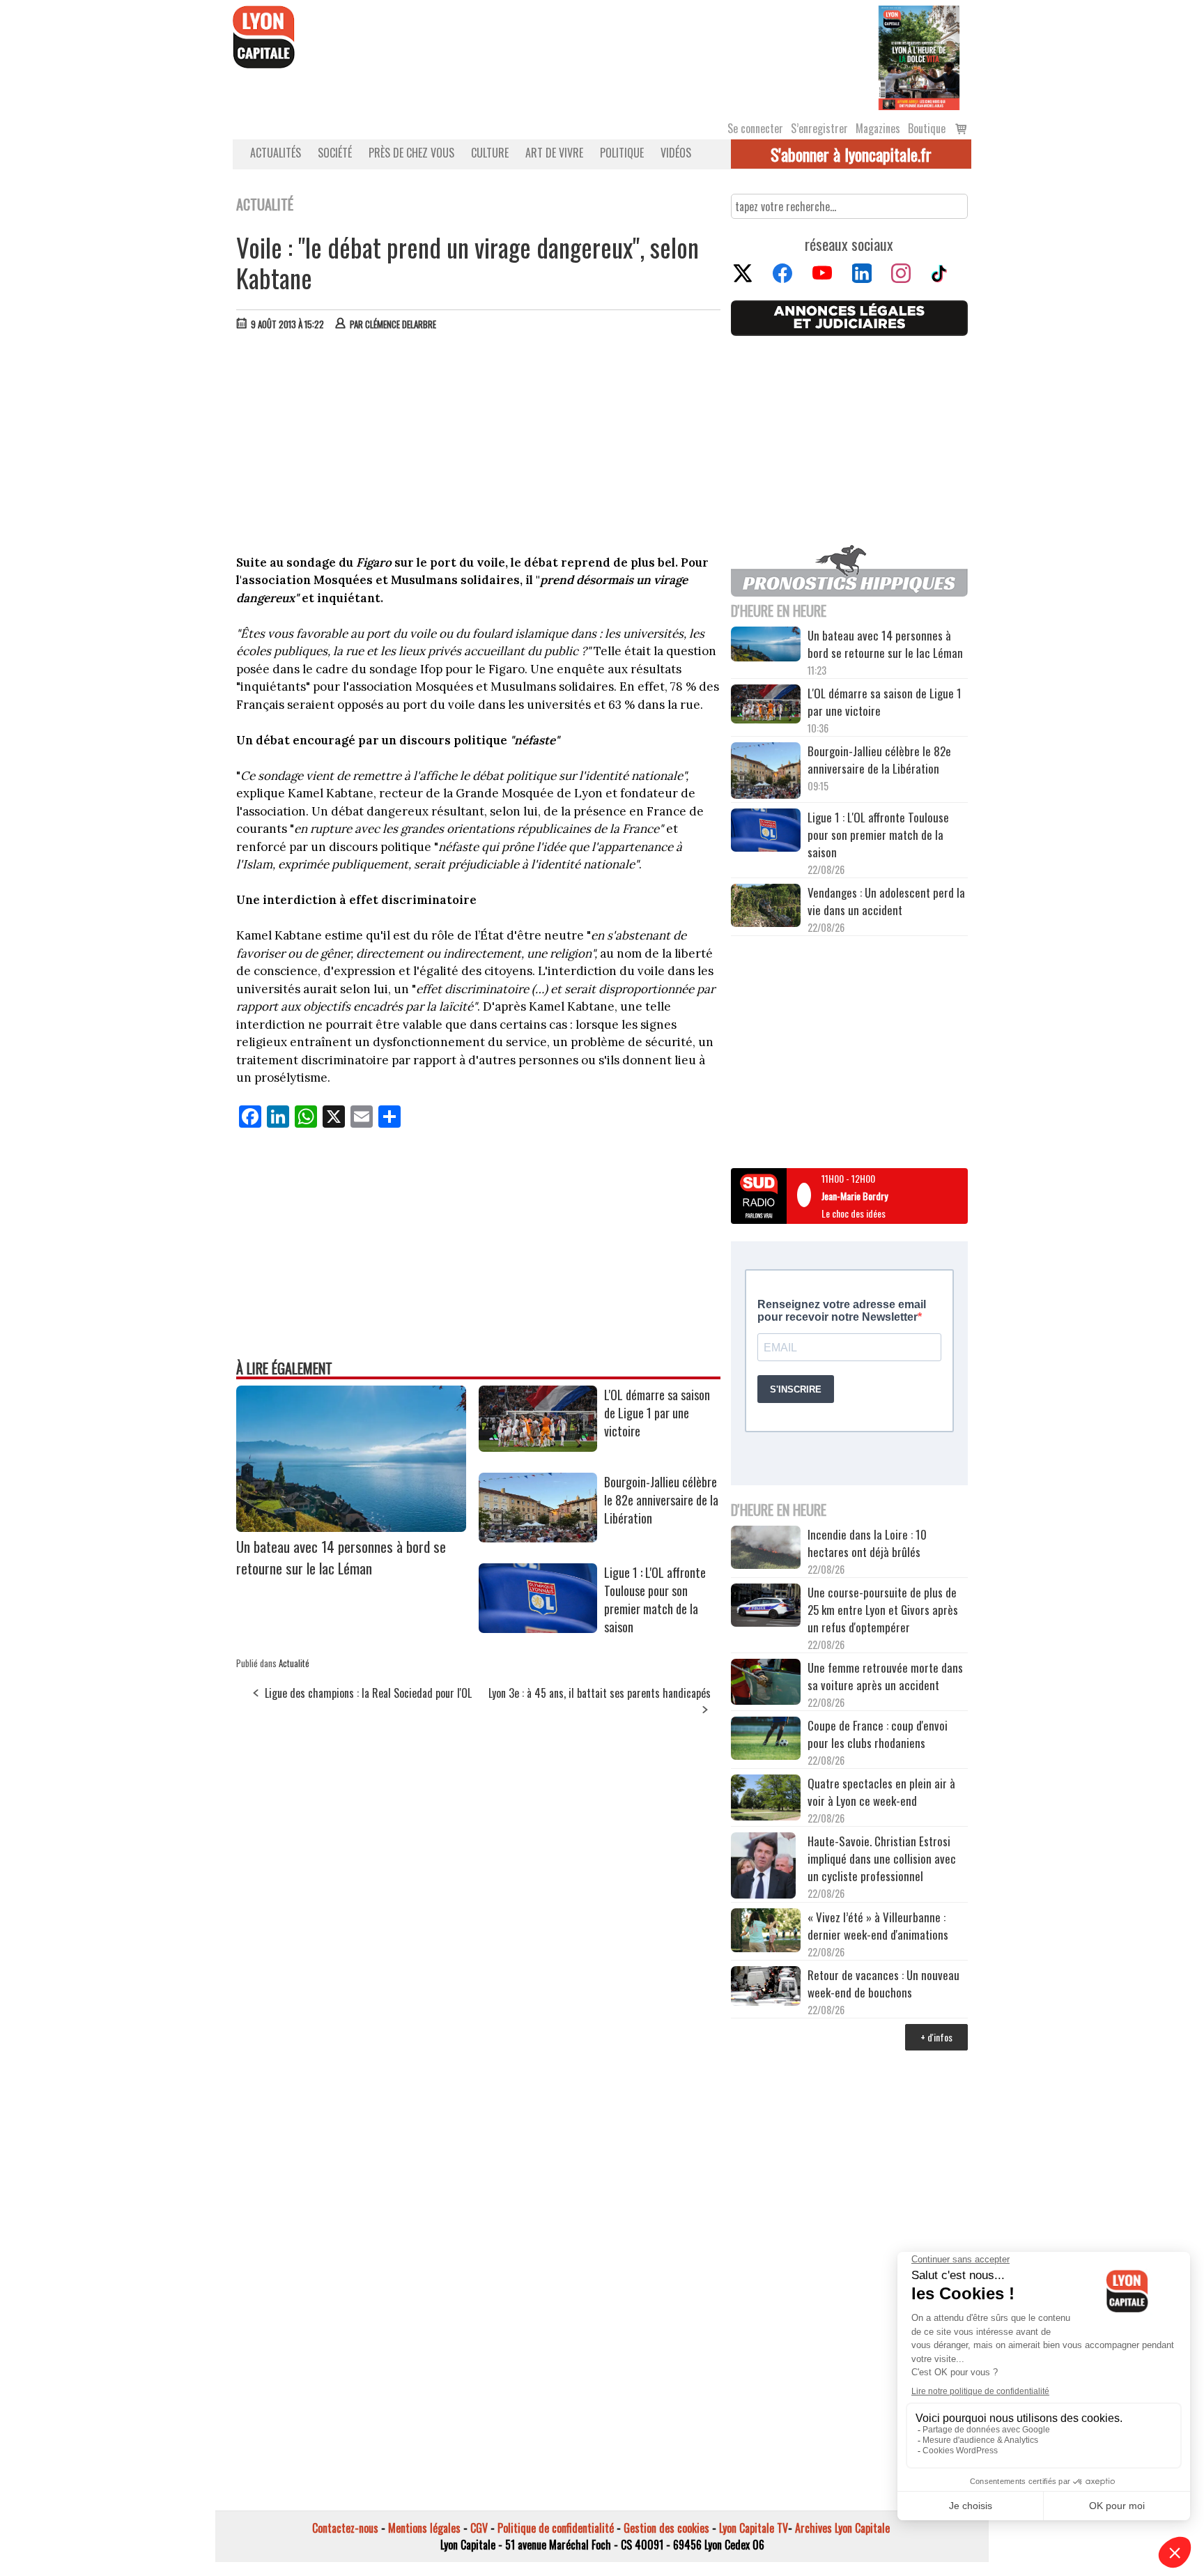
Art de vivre (554, 153)
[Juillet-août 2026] (919, 56)
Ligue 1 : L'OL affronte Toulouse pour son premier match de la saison (655, 1600)
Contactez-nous (345, 2528)
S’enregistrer (819, 128)
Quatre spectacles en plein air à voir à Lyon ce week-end (881, 1792)
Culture (490, 153)
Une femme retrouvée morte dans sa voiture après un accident (885, 1676)
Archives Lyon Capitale (842, 2528)
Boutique (927, 128)
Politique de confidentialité (556, 2528)
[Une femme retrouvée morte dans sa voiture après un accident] (766, 1684)
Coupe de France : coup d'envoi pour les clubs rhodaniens (878, 1734)
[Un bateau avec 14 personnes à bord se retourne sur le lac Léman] (351, 1527)
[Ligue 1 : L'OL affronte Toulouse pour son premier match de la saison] (538, 1628)
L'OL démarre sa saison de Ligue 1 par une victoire (657, 1413)
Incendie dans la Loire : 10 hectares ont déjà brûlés (867, 1543)
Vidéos (676, 153)
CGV (479, 2528)
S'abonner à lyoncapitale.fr (851, 154)
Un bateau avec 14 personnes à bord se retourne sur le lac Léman (341, 1557)
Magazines (878, 128)
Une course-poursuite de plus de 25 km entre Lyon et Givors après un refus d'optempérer (883, 1610)
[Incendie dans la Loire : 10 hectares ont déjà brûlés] (766, 1549)
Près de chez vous (411, 153)
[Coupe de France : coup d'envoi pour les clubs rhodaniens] (766, 1740)
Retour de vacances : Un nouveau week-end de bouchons (883, 1984)
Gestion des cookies (666, 2528)
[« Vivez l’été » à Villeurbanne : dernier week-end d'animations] (766, 1932)
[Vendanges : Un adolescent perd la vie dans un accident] (766, 907)
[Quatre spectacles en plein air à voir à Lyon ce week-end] (766, 1800)
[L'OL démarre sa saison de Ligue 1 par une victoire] (538, 1447)
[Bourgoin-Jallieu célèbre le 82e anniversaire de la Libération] (538, 1538)
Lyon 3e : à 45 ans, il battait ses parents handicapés (600, 1693)
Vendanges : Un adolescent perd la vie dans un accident (886, 901)
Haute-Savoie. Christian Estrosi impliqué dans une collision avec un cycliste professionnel (882, 1858)
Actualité (294, 1663)
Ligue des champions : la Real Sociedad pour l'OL (368, 1693)
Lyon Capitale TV (754, 2528)
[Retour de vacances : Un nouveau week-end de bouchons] (766, 1987)
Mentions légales (424, 2528)
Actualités (276, 153)
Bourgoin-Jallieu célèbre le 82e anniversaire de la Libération (661, 1500)
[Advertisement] (479, 446)
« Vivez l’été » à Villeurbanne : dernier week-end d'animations (878, 1926)
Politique (622, 153)
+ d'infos (936, 2037)
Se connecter (755, 128)
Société (335, 153)
